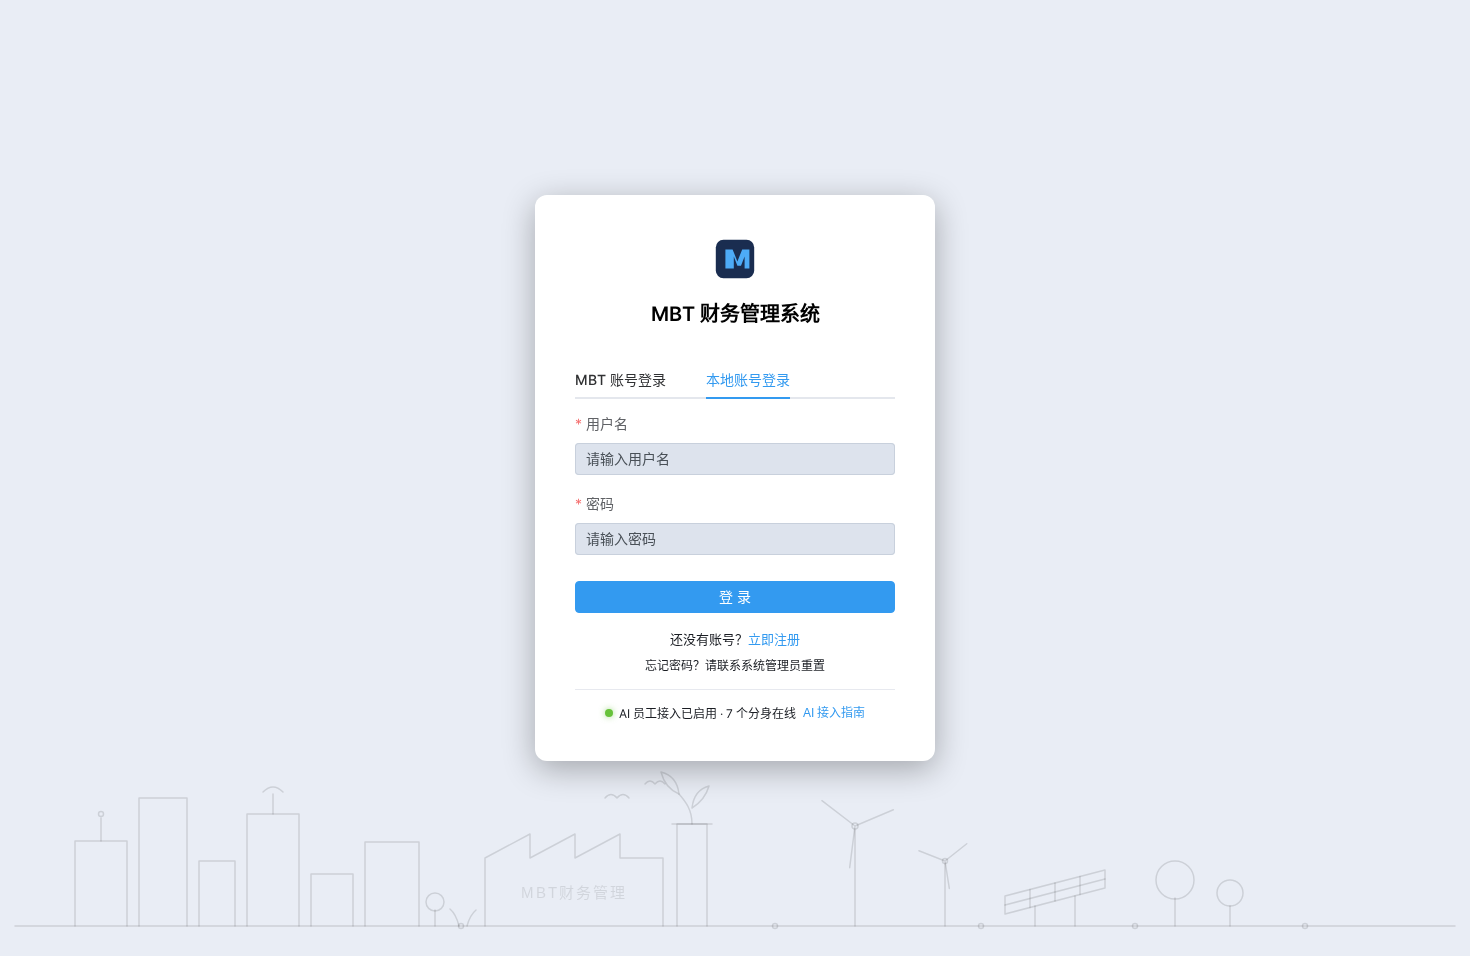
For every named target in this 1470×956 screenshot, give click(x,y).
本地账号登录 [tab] (748, 379)
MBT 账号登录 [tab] (620, 379)
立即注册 (774, 639)
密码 (600, 503)
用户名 (607, 423)
